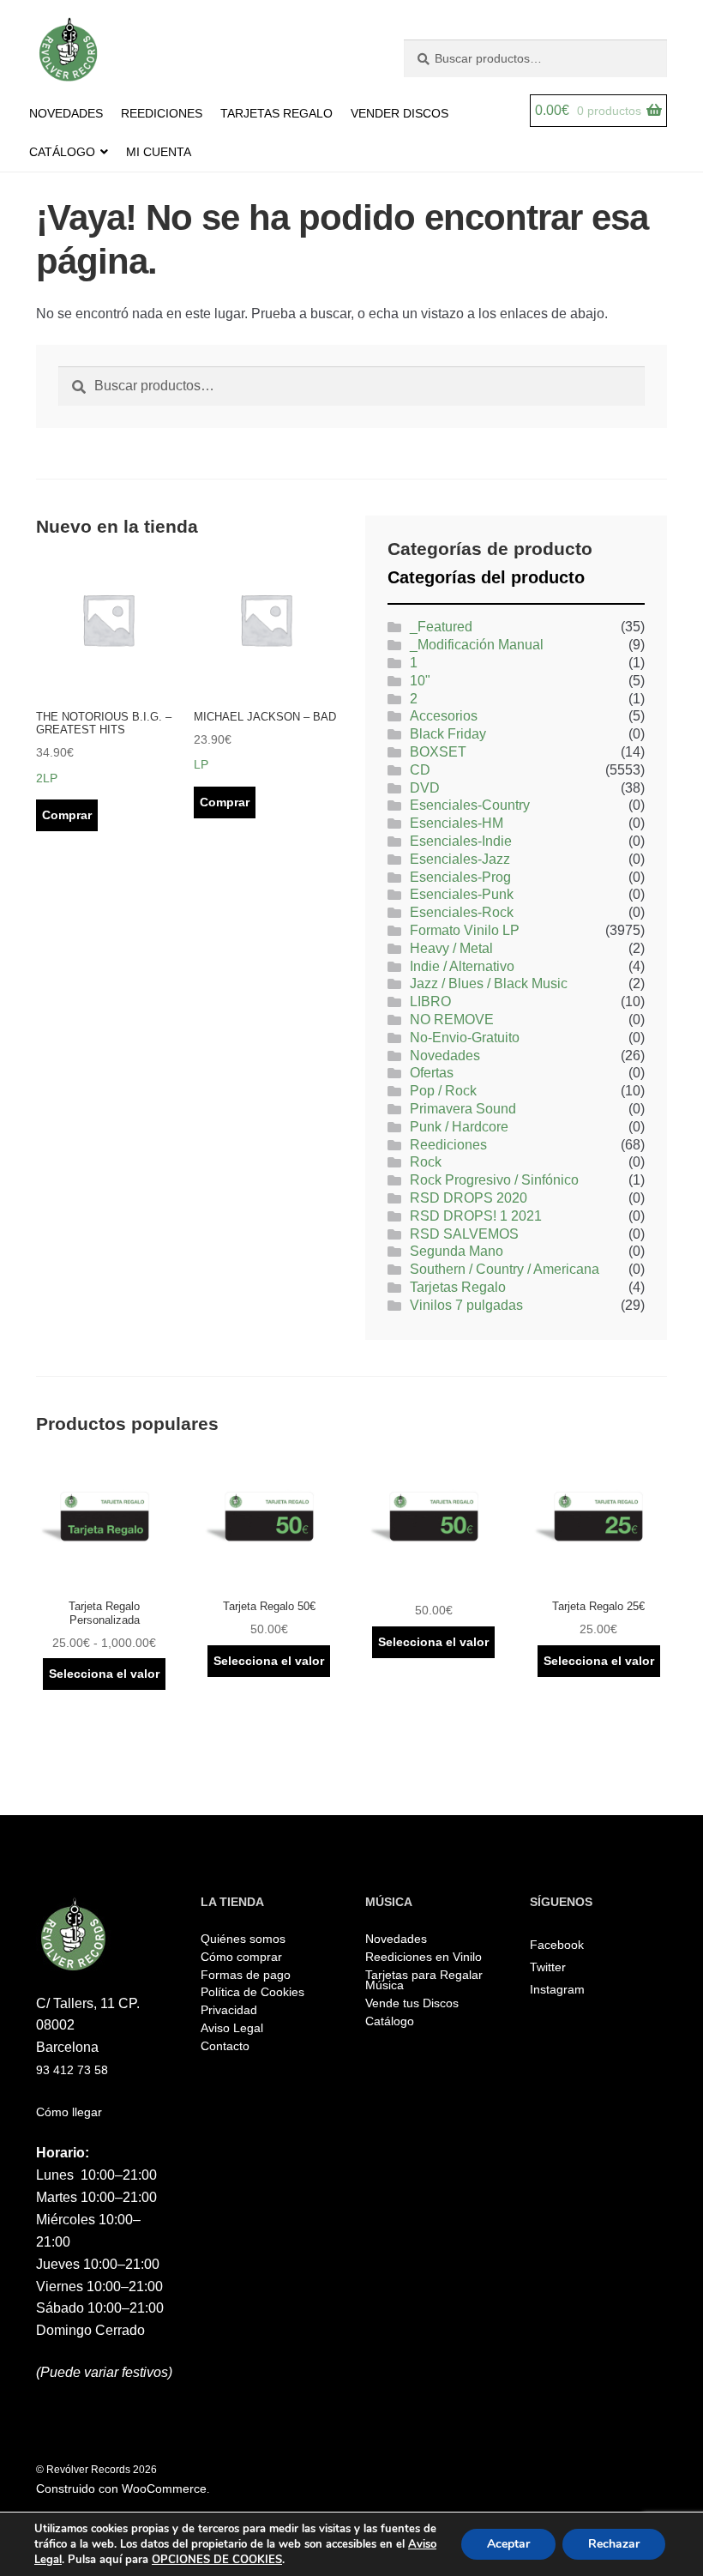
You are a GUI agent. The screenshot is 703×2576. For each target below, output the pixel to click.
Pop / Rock (443, 1091)
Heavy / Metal (451, 948)
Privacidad (229, 2010)
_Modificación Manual (477, 645)
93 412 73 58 (72, 2070)
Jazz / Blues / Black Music (489, 983)
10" (420, 681)
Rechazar (614, 2544)
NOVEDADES (66, 113)
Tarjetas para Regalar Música (424, 1980)
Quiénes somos (243, 1939)
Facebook (557, 1945)
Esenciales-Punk (462, 894)
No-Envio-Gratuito (465, 1038)
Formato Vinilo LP (465, 930)
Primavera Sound (463, 1109)
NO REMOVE (452, 1020)
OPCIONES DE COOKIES (217, 2560)
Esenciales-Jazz (460, 859)
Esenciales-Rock (462, 912)
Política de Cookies (252, 1992)
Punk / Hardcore (459, 1127)
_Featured (441, 627)
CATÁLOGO (62, 152)
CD (420, 770)
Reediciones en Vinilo (424, 1957)
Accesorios (444, 716)
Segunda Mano (457, 1251)
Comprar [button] (67, 815)
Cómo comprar (241, 1957)
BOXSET (438, 752)
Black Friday (448, 734)
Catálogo (390, 2021)
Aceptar (508, 2544)
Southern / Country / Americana (505, 1269)
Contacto (225, 2046)
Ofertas (432, 1073)
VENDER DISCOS (400, 113)
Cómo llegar (69, 2112)
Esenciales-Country (470, 805)
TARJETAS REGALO (276, 113)
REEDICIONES (162, 113)
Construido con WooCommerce (121, 2489)
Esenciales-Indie (461, 841)
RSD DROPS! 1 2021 (476, 1216)
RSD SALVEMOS (464, 1234)
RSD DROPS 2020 (469, 1198)
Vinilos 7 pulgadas (466, 1305)
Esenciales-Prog (460, 877)
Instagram (557, 1989)
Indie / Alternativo (462, 966)
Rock (426, 1162)
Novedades (445, 1056)
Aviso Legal (232, 2028)
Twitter (548, 1967)
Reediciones (448, 1145)
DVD (425, 788)
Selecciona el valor (104, 1674)
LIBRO (430, 1001)
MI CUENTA (159, 152)
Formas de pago (246, 1975)
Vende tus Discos (412, 2003)
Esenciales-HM (457, 823)
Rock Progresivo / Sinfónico (494, 1180)
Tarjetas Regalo (458, 1287)
